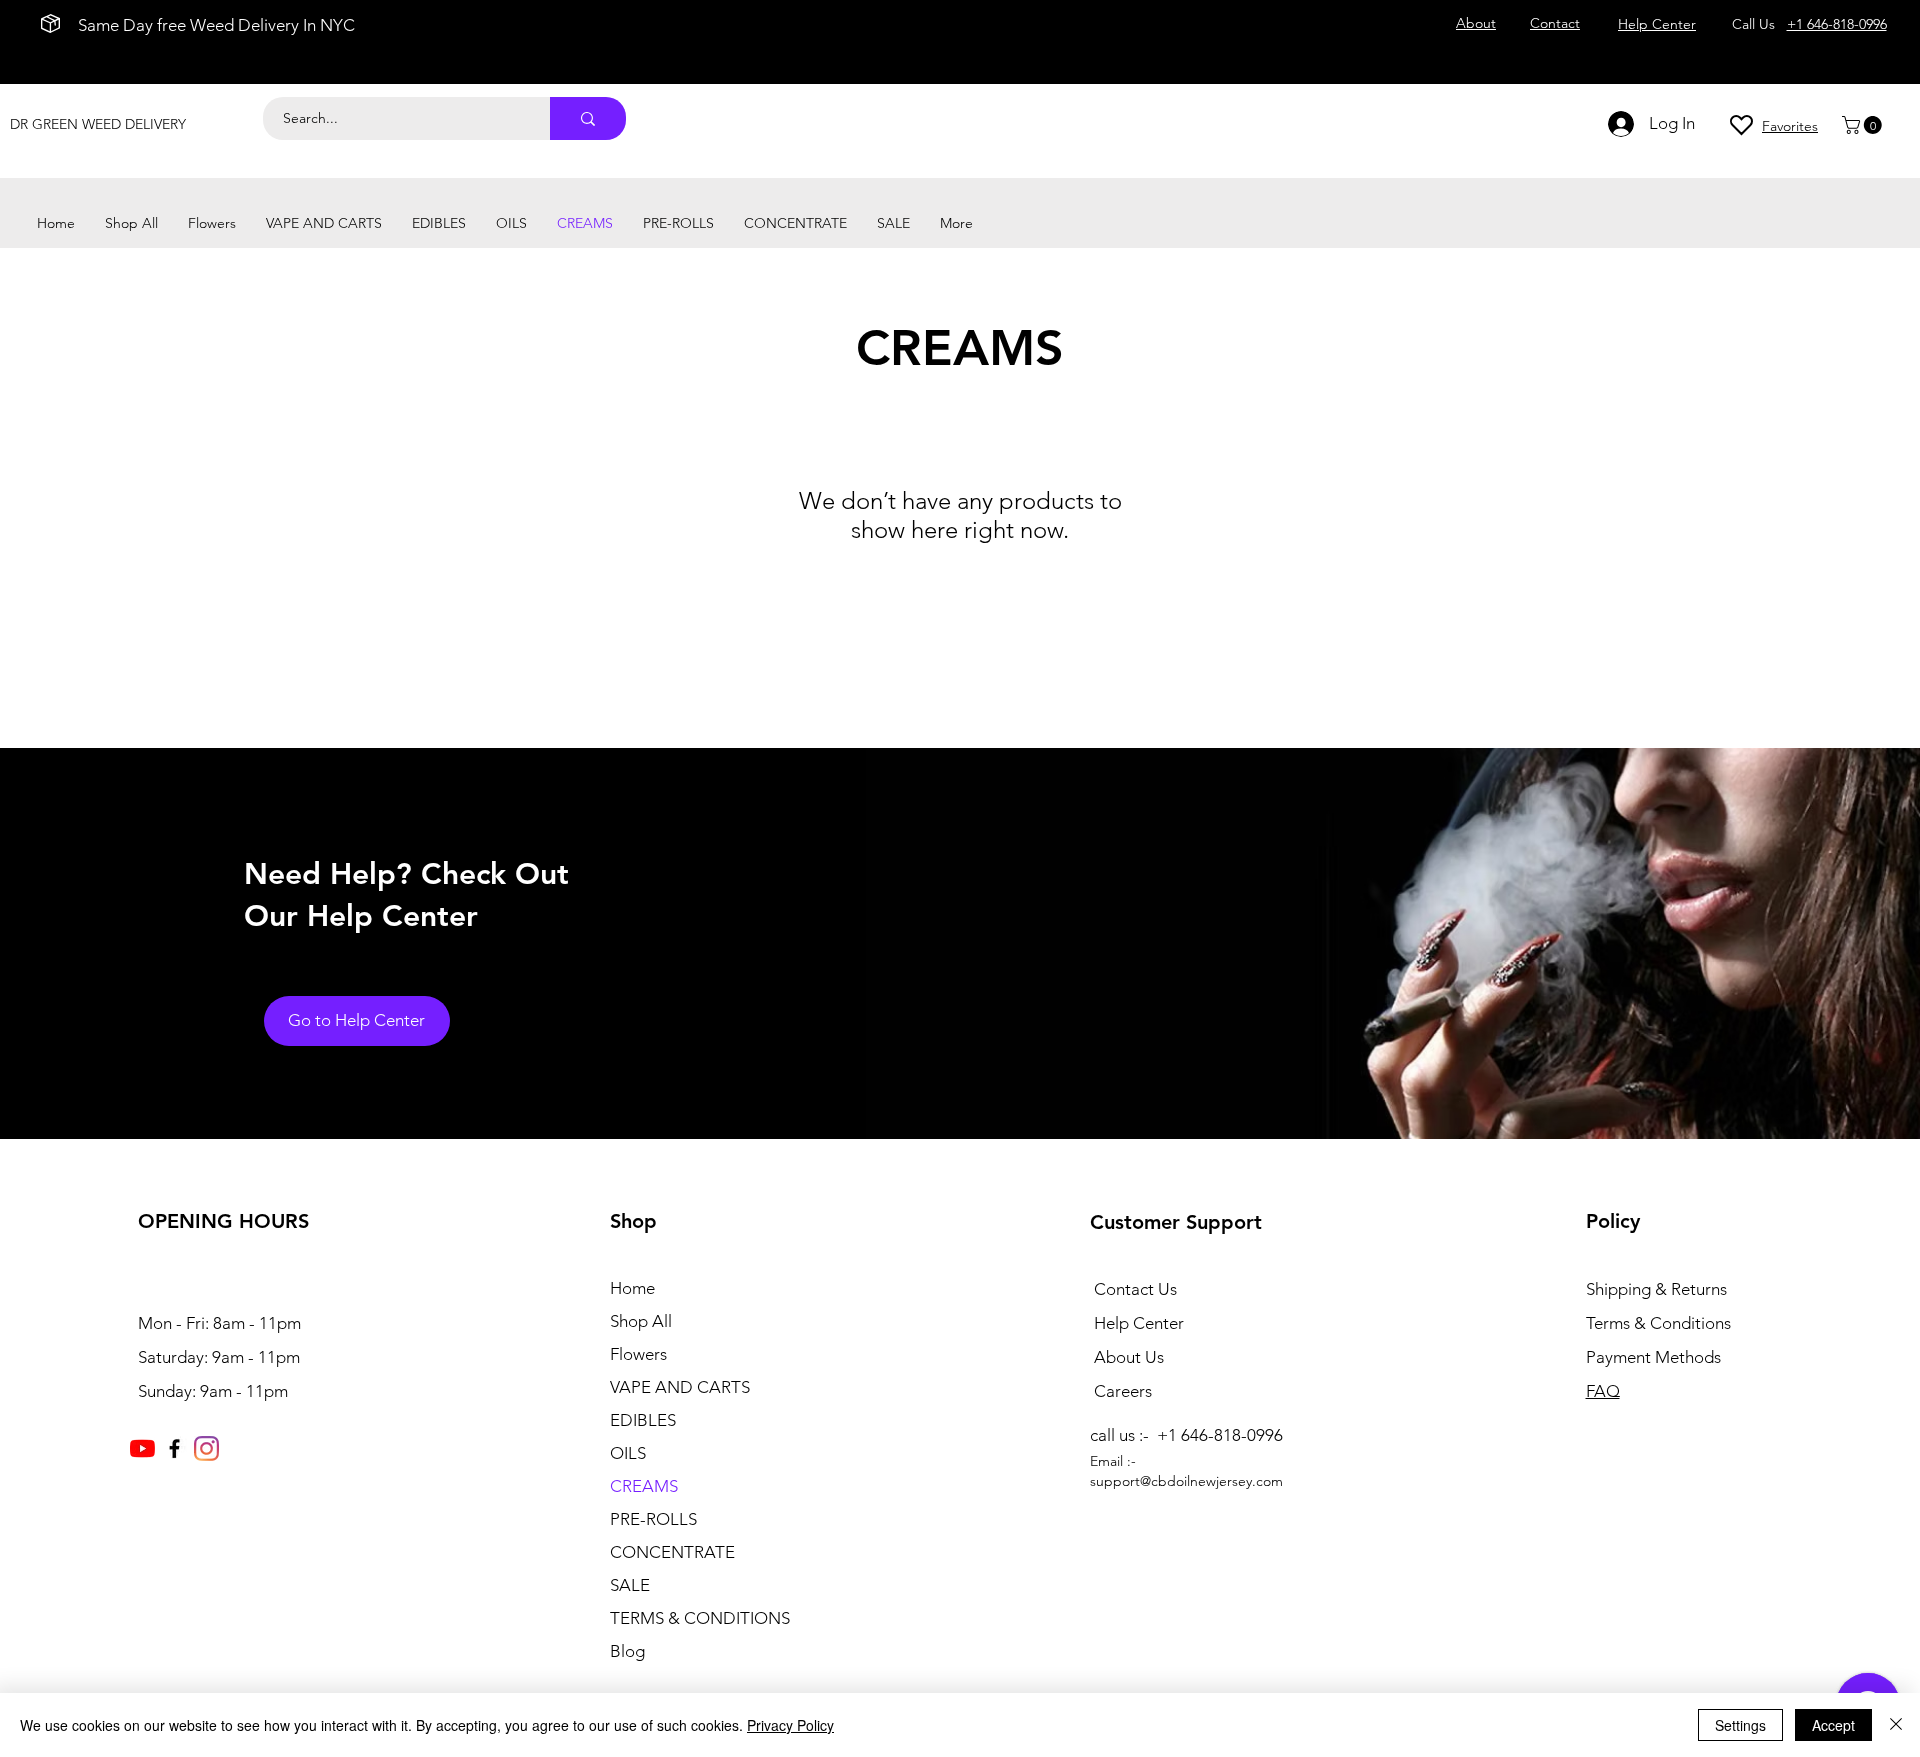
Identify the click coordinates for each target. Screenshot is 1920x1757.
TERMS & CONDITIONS (700, 1618)
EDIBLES (643, 1420)
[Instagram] (206, 1448)
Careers (1123, 1391)
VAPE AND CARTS (680, 1387)
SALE (630, 1585)
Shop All (641, 1321)
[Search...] (588, 118)
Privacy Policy (790, 1725)
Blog (627, 1651)
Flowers (638, 1354)
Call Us (1757, 24)
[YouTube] (142, 1448)
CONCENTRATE (672, 1552)
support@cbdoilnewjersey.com (1186, 1481)
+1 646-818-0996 (1837, 24)
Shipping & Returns (1656, 1289)
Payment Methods (1655, 1357)
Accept (1833, 1725)
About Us (1129, 1357)
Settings (1740, 1725)
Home (632, 1288)
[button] (1864, 125)
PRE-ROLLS (653, 1519)
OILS (628, 1453)
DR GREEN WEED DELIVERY (98, 124)
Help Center (1139, 1323)
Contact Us (1135, 1289)
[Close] (1896, 1725)
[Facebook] (174, 1448)
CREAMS (644, 1486)
